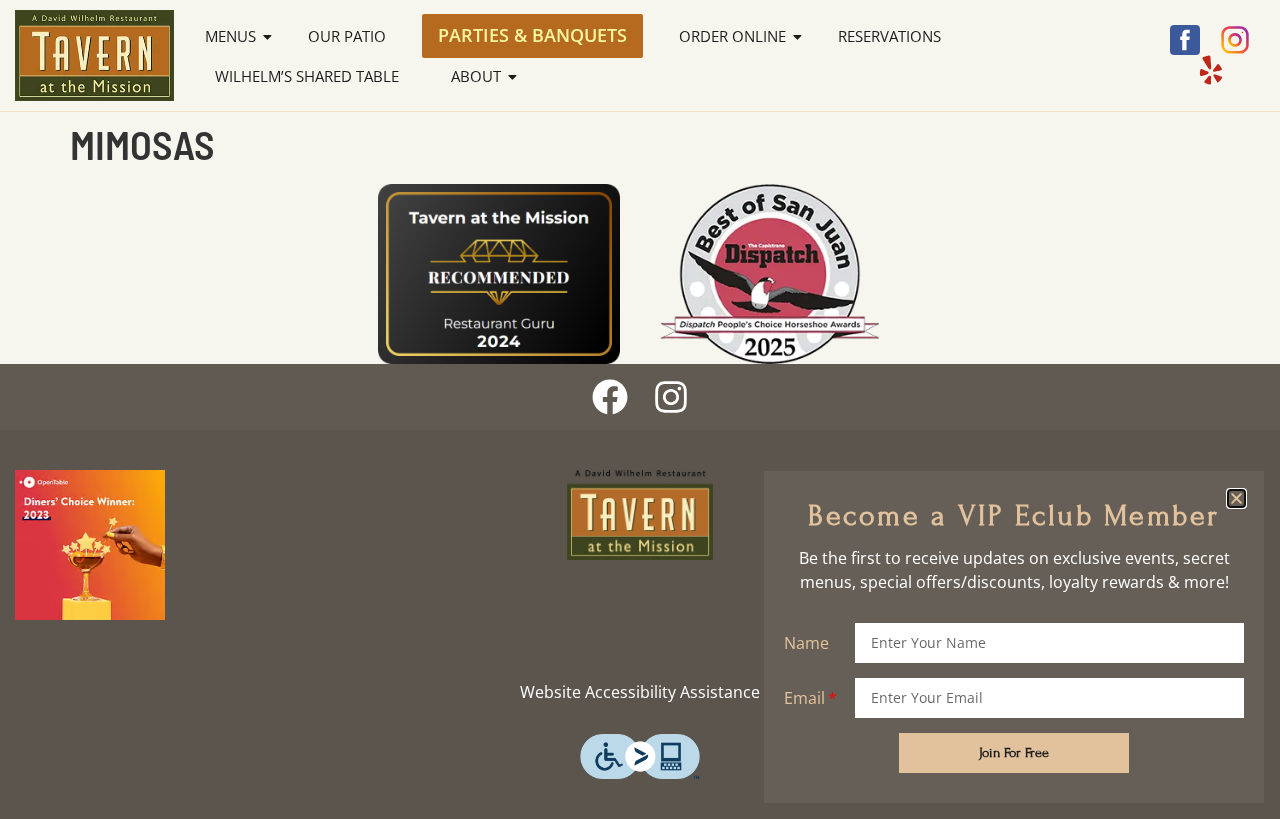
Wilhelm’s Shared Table (307, 76)
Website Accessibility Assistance (640, 692)
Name (806, 643)
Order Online (732, 36)
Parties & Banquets (532, 35)
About (476, 76)
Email (804, 698)
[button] (1236, 498)
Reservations (889, 36)
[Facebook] (610, 397)
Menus (230, 36)
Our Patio (347, 36)
